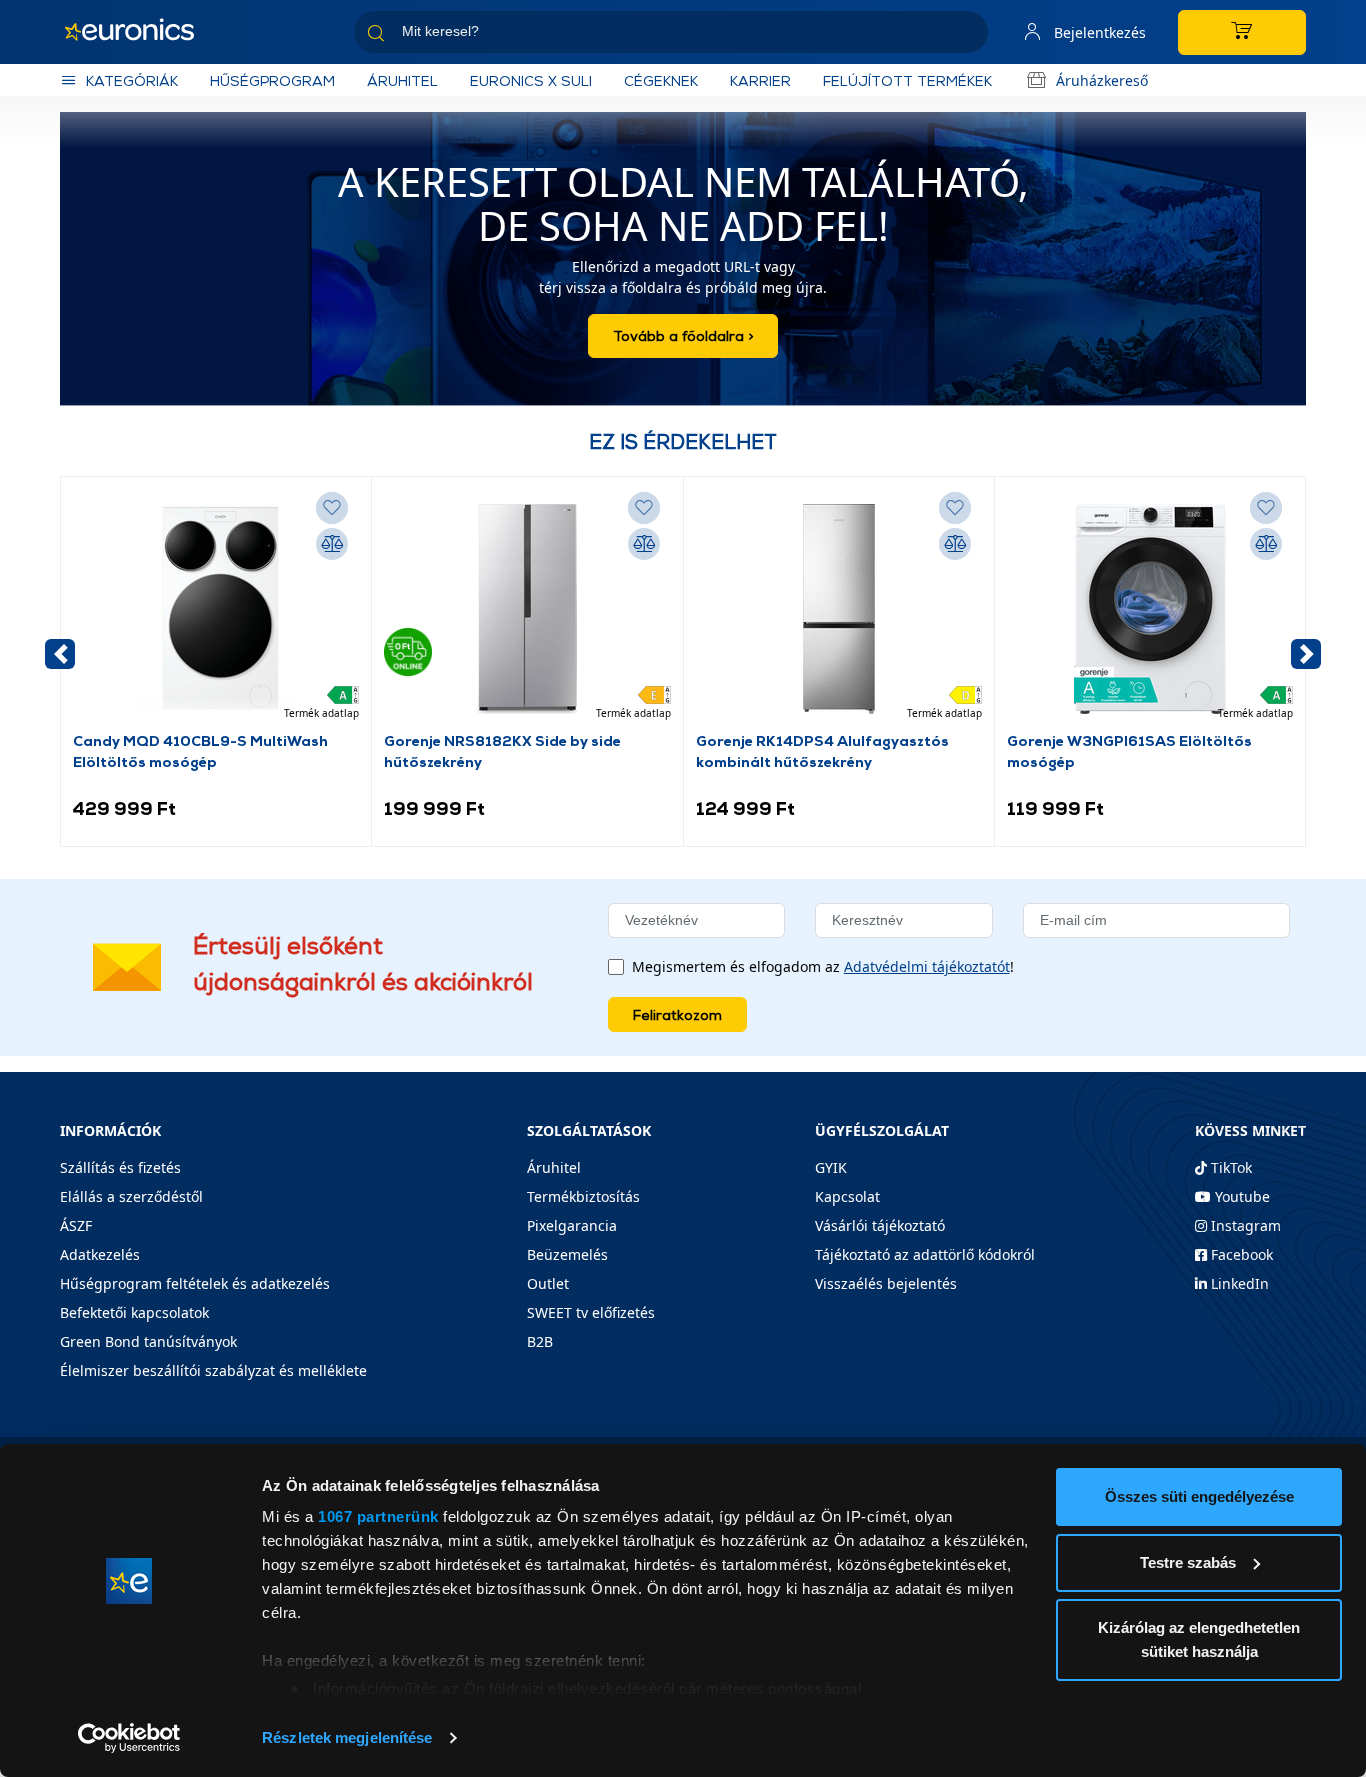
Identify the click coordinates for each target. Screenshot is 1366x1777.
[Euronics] (140, 32)
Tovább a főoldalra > (683, 335)
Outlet (548, 1283)
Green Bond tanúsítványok (148, 1341)
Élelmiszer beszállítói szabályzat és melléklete (213, 1370)
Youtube (1240, 1196)
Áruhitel (402, 80)
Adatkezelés (100, 1254)
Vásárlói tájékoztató (880, 1225)
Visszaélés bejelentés (886, 1283)
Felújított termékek (907, 80)
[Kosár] (1242, 32)
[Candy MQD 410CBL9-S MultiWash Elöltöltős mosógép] (216, 609)
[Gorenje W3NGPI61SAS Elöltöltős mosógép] (1150, 609)
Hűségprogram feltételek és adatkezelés (195, 1283)
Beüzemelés (567, 1254)
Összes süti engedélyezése (1199, 1496)
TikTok (1229, 1167)
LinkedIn (1238, 1283)
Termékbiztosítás (583, 1196)
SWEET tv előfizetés (591, 1312)
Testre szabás (1188, 1562)
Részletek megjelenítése (347, 1737)
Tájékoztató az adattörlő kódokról (925, 1254)
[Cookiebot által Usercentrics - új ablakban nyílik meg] (129, 1738)
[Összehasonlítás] (332, 544)
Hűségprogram (272, 80)
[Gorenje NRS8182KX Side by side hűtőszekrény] (527, 609)
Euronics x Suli (531, 80)
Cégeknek (661, 80)
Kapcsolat (847, 1196)
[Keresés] (965, 35)
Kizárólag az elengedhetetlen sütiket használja (1199, 1639)
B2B (540, 1341)
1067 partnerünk (378, 1516)
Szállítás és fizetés (120, 1167)
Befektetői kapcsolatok (134, 1312)
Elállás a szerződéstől (131, 1196)
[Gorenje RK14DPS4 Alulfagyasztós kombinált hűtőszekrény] (839, 609)
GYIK (831, 1167)
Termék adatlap (321, 713)
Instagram (1244, 1225)
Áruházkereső (1102, 80)
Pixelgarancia (572, 1225)
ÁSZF (76, 1225)
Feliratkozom (677, 1014)
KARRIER (760, 80)
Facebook (1240, 1254)
